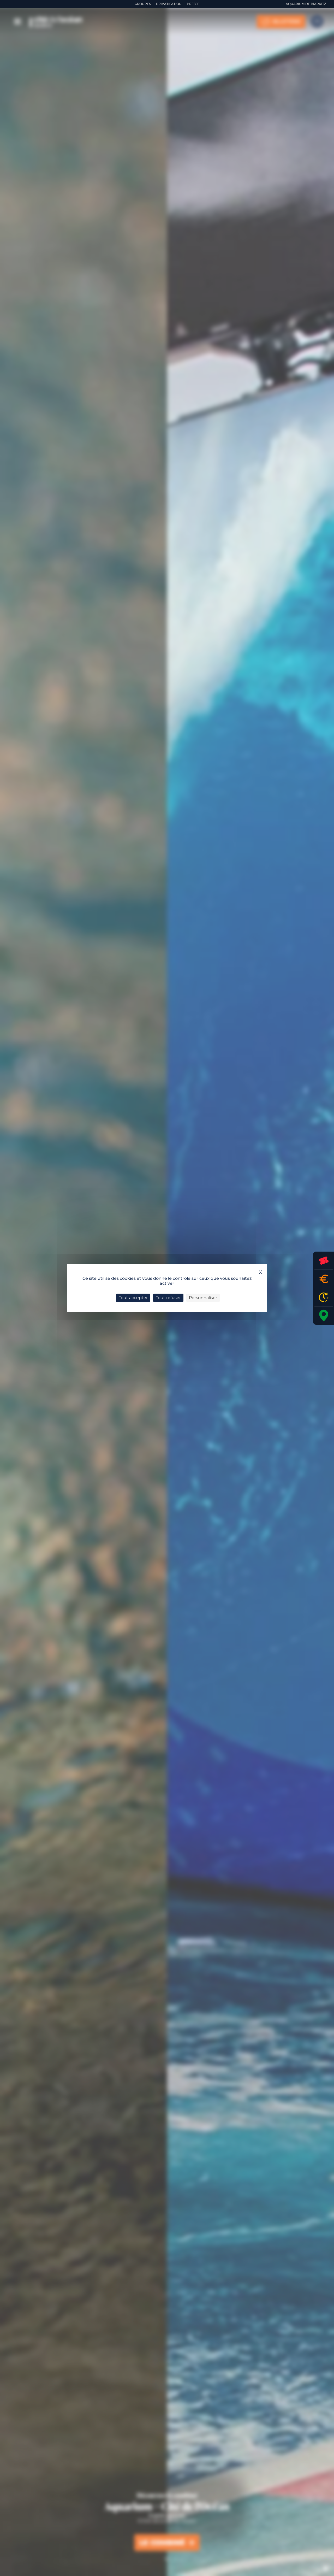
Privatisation (169, 4)
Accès (324, 1316)
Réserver (324, 1261)
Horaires (324, 1297)
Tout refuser (168, 1298)
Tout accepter (133, 1298)
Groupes (143, 4)
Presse (193, 4)
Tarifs (324, 1279)
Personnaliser (203, 1298)
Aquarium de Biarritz (306, 4)
